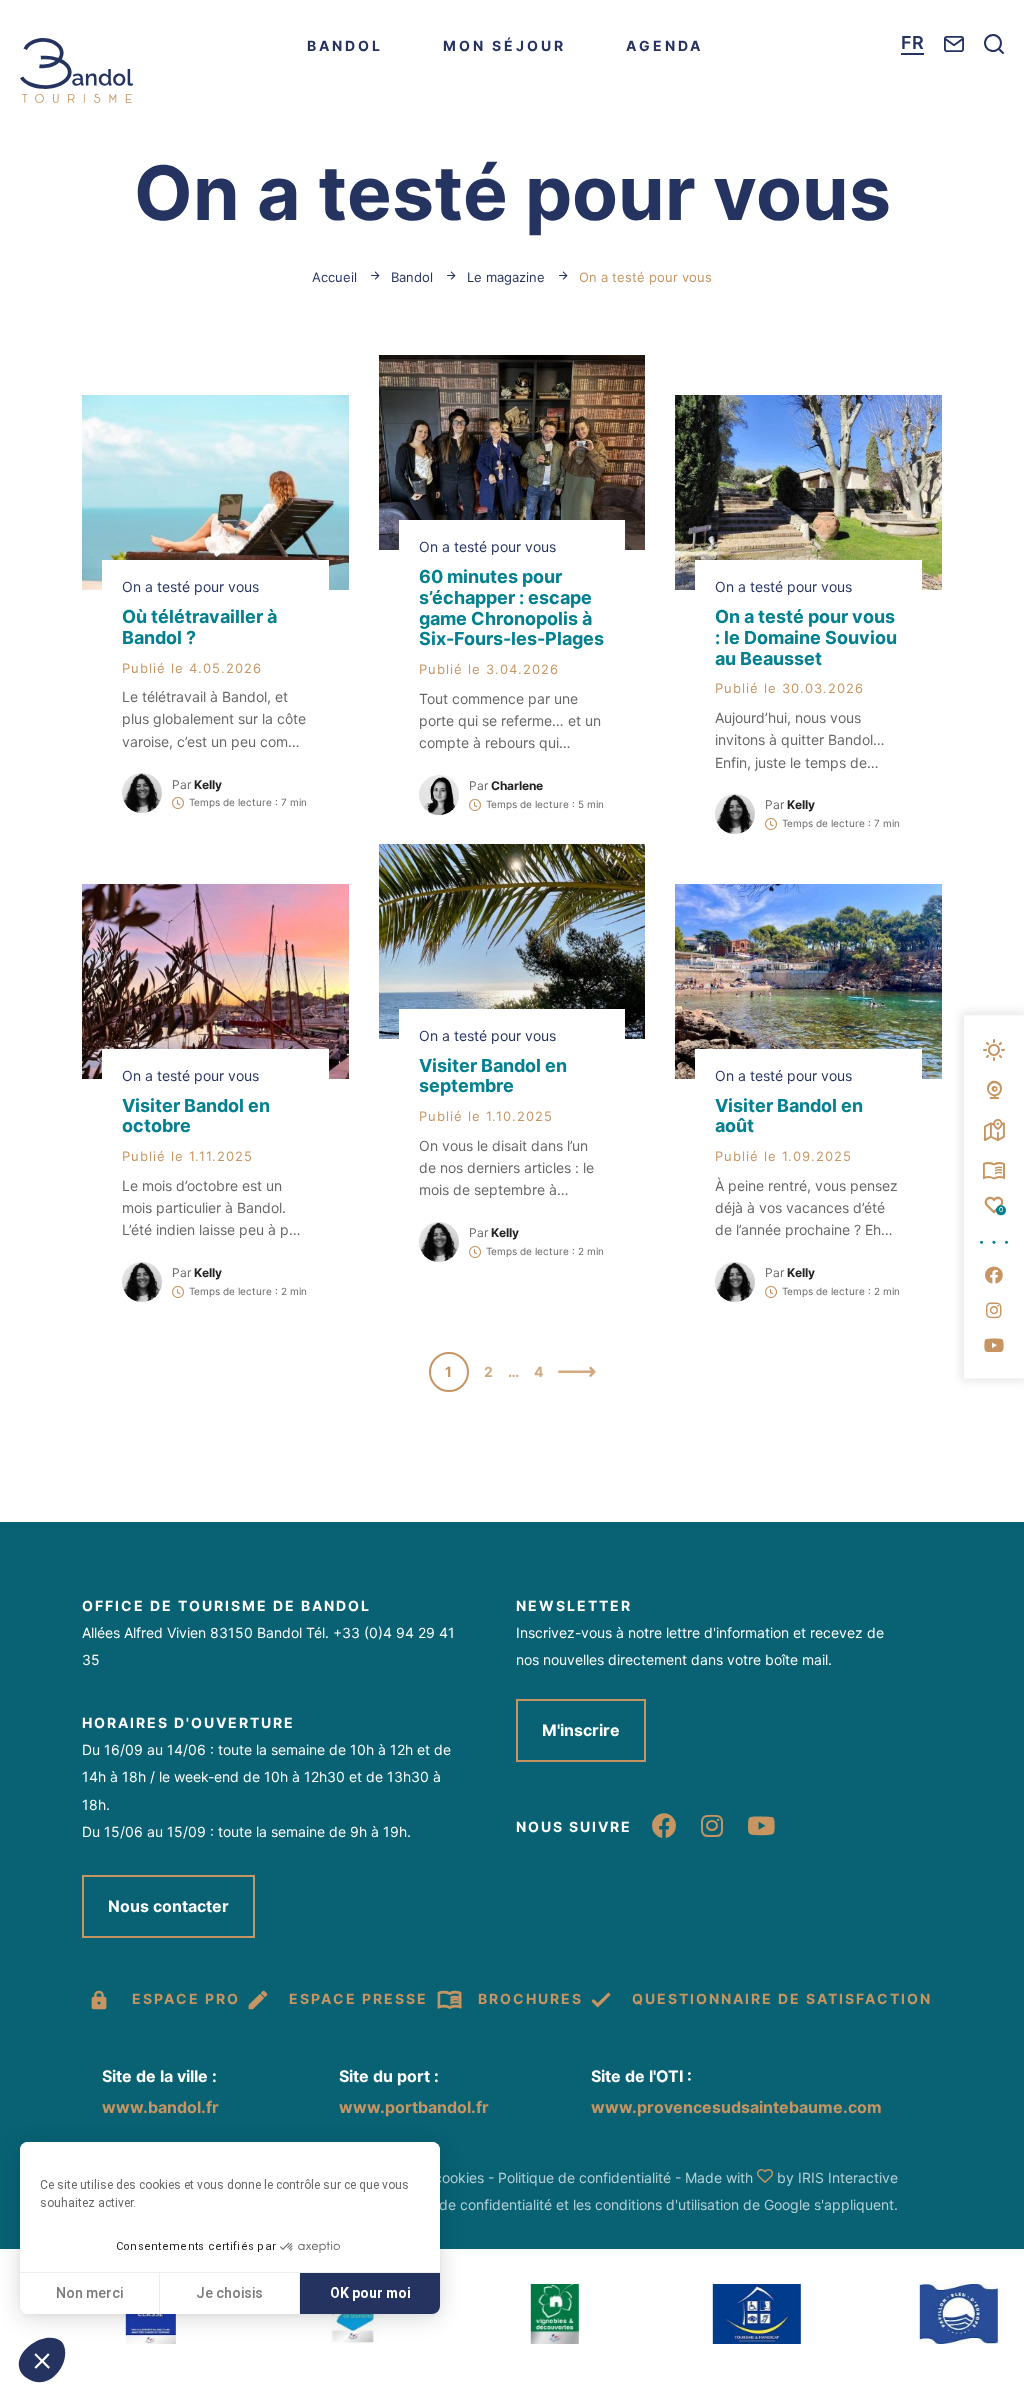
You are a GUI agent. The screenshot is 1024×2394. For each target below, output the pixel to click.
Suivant (577, 1374)
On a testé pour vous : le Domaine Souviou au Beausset (806, 637)
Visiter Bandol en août (789, 1116)
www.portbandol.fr (414, 2107)
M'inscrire (581, 1730)
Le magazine (508, 277)
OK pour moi (370, 2293)
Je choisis (229, 2293)
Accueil (334, 277)
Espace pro (186, 1998)
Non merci (89, 2293)
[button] (42, 2360)
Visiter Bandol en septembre (493, 1076)
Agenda (664, 45)
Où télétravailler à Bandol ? (199, 627)
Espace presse (358, 1998)
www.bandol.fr (160, 2107)
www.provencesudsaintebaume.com (736, 2107)
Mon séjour (504, 45)
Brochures (530, 1998)
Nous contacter (168, 1906)
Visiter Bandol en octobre (196, 1116)
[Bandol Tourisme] (76, 70)
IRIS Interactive (848, 2177)
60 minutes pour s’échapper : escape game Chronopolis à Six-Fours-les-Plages (511, 607)
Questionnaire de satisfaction (782, 1998)
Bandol (345, 45)
